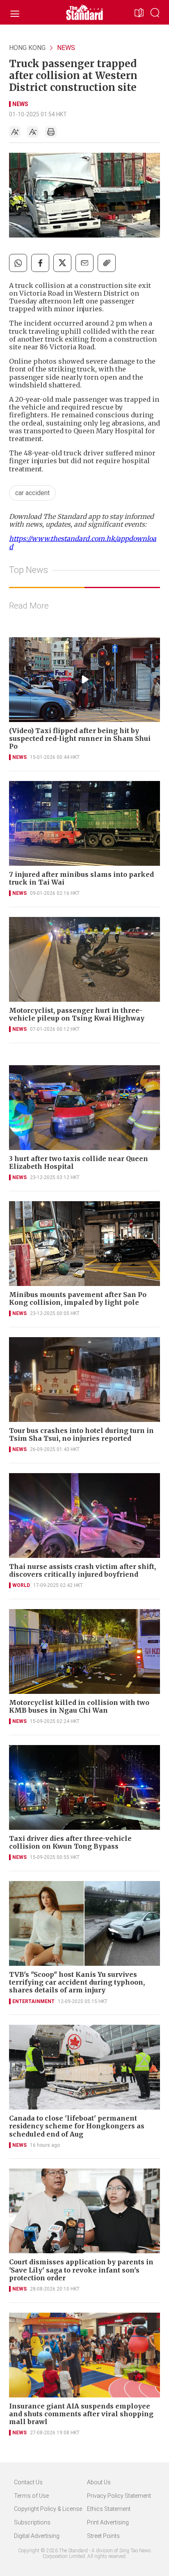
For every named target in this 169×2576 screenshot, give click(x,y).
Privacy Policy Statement (119, 2496)
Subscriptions (32, 2522)
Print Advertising (108, 2522)
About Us (99, 2482)
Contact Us (28, 2482)
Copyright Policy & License (48, 2509)
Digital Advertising (37, 2536)
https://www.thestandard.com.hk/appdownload (83, 542)
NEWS (66, 48)
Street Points (103, 2536)
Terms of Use (31, 2496)
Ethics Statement (109, 2509)
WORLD (21, 1585)
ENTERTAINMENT (33, 2001)
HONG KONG (27, 48)
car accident (32, 493)
